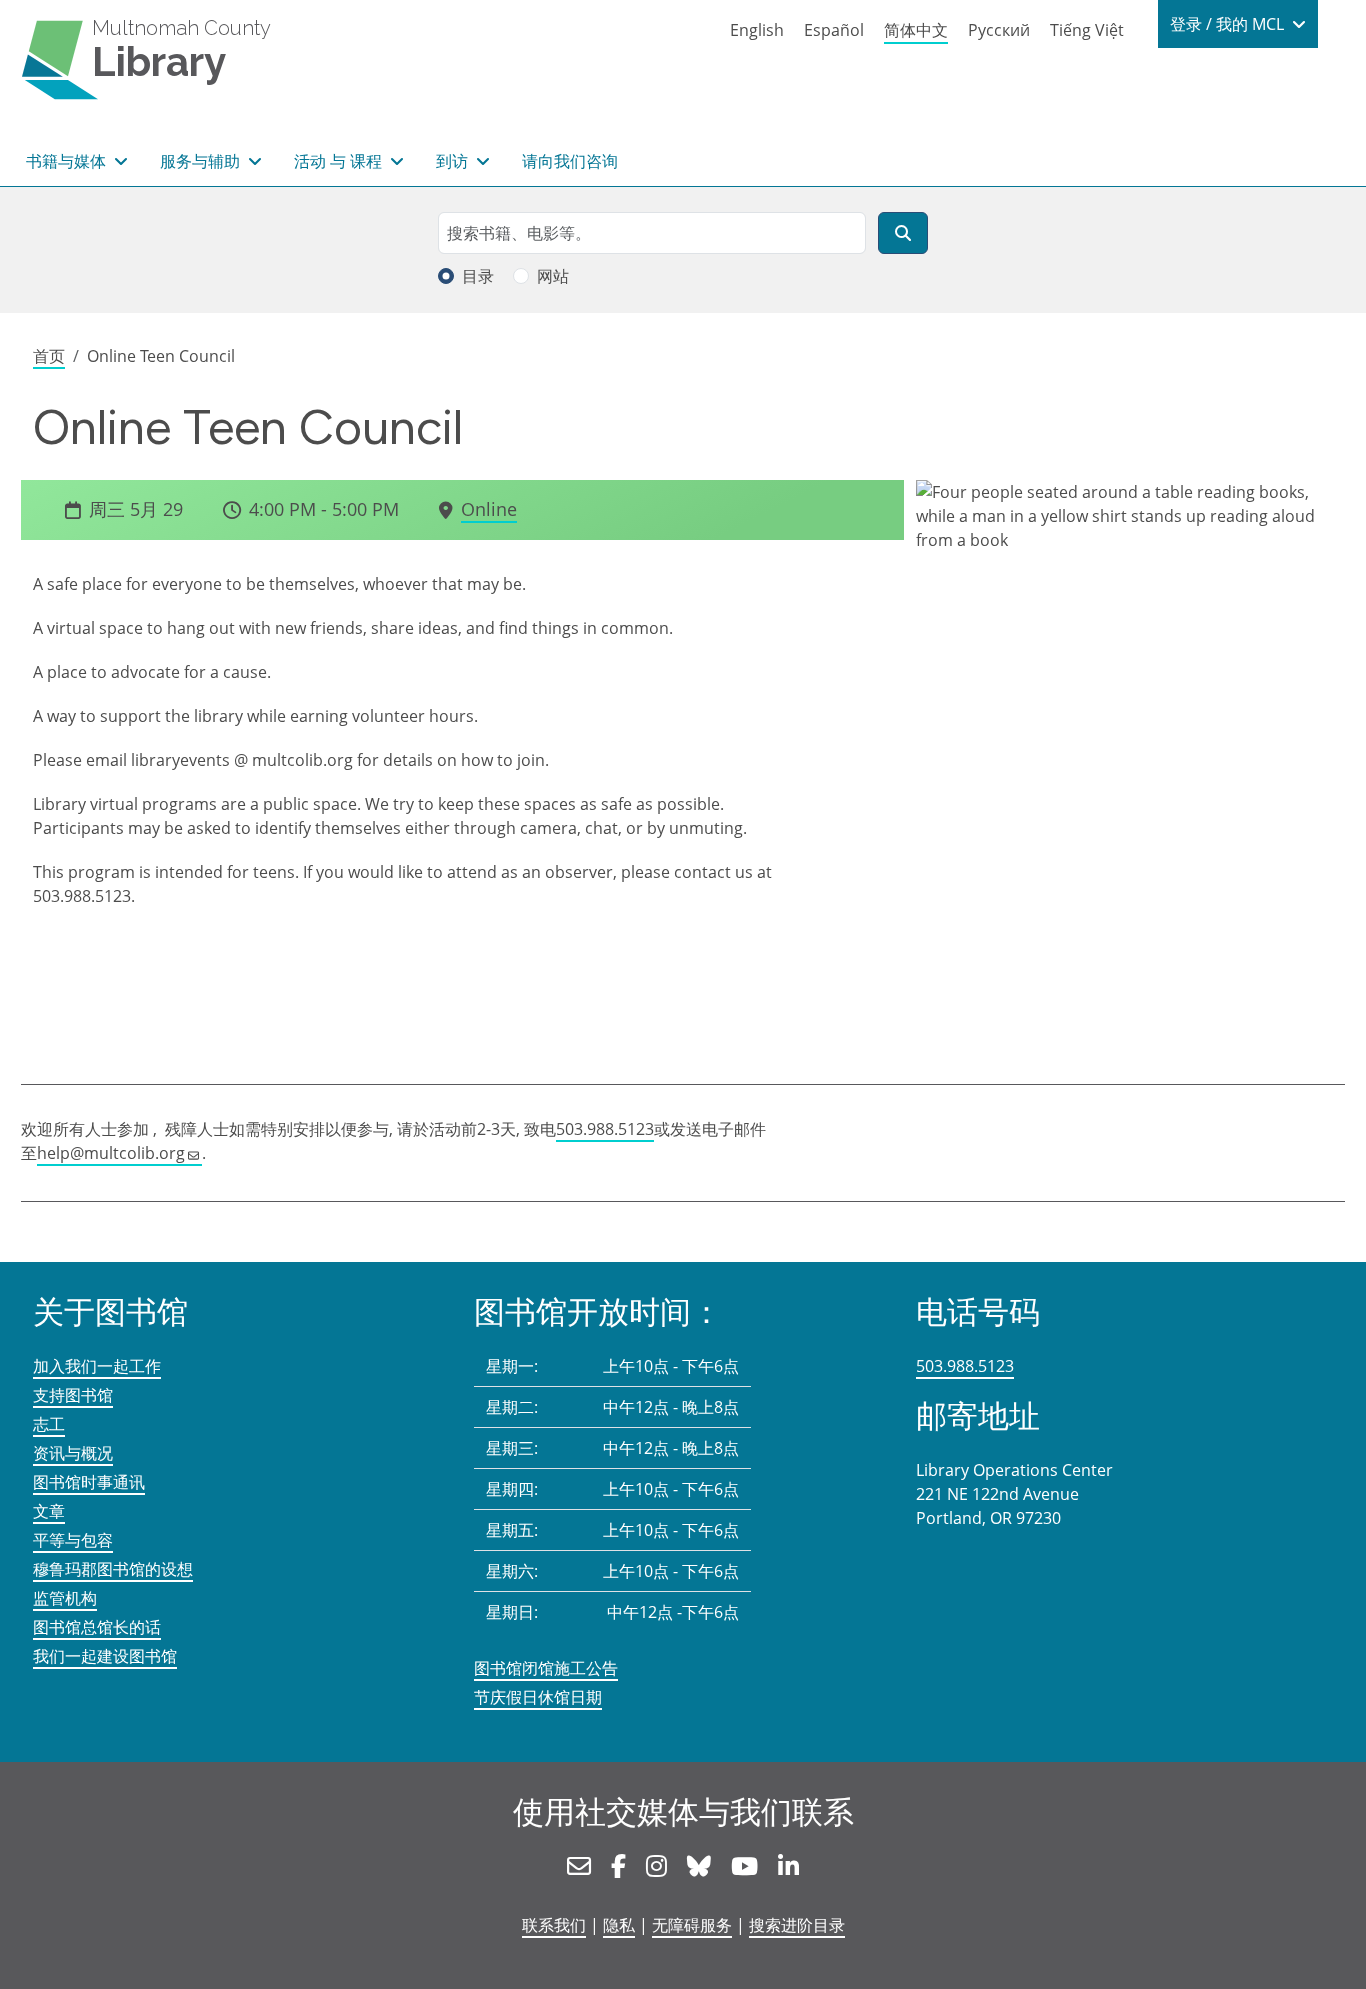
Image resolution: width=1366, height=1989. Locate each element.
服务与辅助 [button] (202, 161)
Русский (999, 30)
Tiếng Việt (1087, 30)
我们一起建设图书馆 (105, 1656)
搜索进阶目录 (797, 1925)
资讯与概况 (73, 1453)
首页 (49, 356)
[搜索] (903, 233)
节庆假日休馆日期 (538, 1697)
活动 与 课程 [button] (340, 161)
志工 (49, 1424)
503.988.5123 (605, 1129)
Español (834, 30)
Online (489, 509)
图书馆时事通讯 (89, 1482)
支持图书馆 (73, 1395)
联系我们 (554, 1925)
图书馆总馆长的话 (97, 1627)
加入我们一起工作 (97, 1366)
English (757, 30)
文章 (49, 1511)
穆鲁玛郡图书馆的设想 (113, 1569)
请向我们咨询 (570, 161)
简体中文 (916, 30)
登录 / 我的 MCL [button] (1229, 24)
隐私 (619, 1925)
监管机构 (65, 1598)
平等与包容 (73, 1540)
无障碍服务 (692, 1925)
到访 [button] (454, 161)
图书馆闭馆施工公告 (546, 1668)
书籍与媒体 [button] (68, 161)
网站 (553, 276)
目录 (478, 276)
